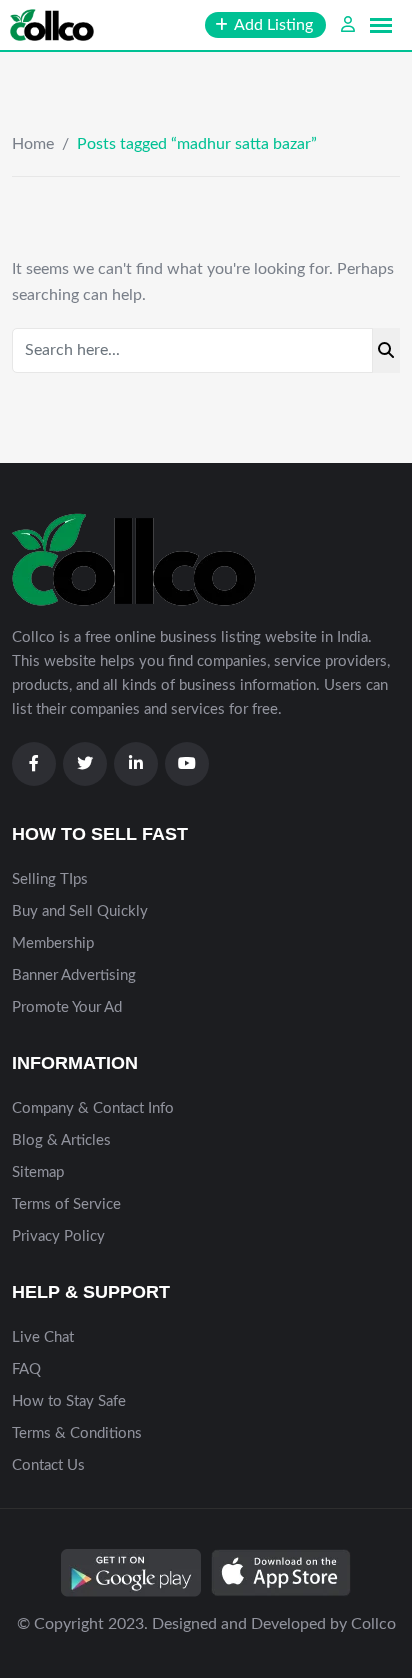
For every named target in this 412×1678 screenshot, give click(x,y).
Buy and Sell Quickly (80, 911)
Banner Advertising (74, 975)
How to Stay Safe (69, 1401)
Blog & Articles (61, 1140)
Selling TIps (50, 879)
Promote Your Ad (67, 1007)
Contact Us (48, 1465)
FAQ (26, 1369)
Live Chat (43, 1337)
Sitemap (38, 1172)
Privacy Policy (58, 1236)
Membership (53, 943)
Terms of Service (66, 1204)
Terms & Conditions (77, 1433)
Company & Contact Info (93, 1108)
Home (33, 144)
